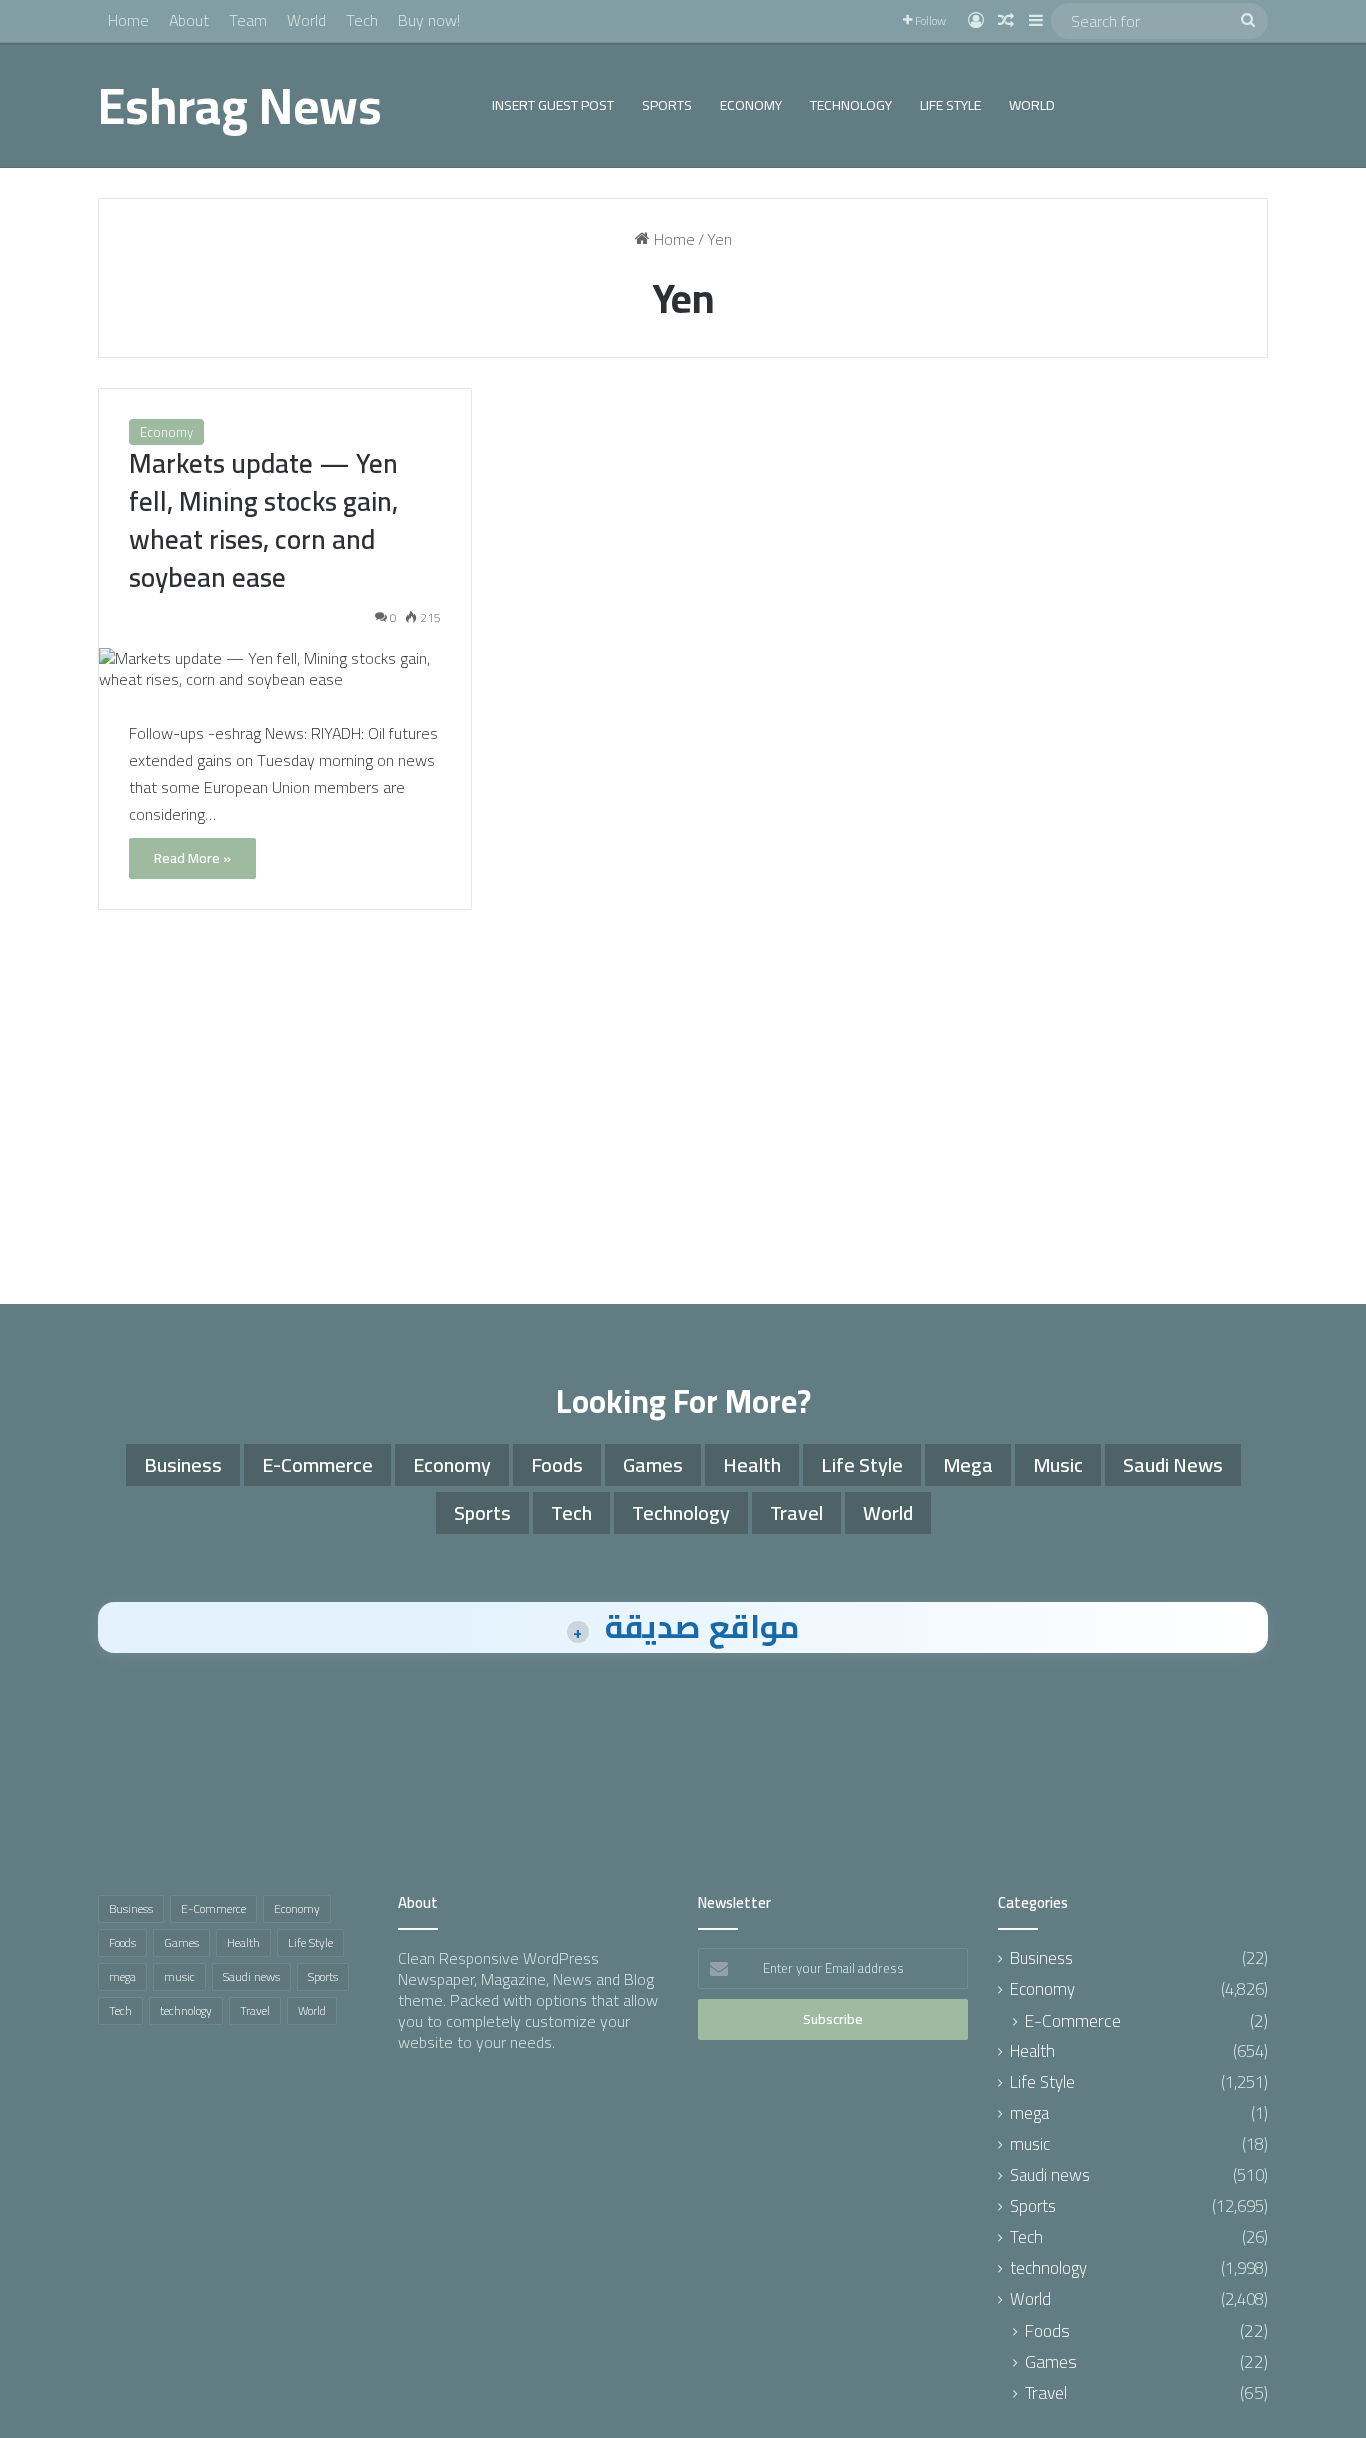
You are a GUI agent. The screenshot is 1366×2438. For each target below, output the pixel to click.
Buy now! (429, 20)
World (306, 20)
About (189, 20)
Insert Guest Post (553, 105)
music (1058, 1464)
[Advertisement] (683, 1114)
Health (752, 1464)
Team (248, 20)
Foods (557, 1464)
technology (851, 105)
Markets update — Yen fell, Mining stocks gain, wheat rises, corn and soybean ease (263, 519)
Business (183, 1464)
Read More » (192, 858)
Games (653, 1464)
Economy (751, 105)
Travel (796, 1512)
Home (128, 20)
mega (968, 1464)
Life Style (950, 105)
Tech (362, 20)
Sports (667, 105)
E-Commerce (317, 1464)
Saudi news (1173, 1464)
